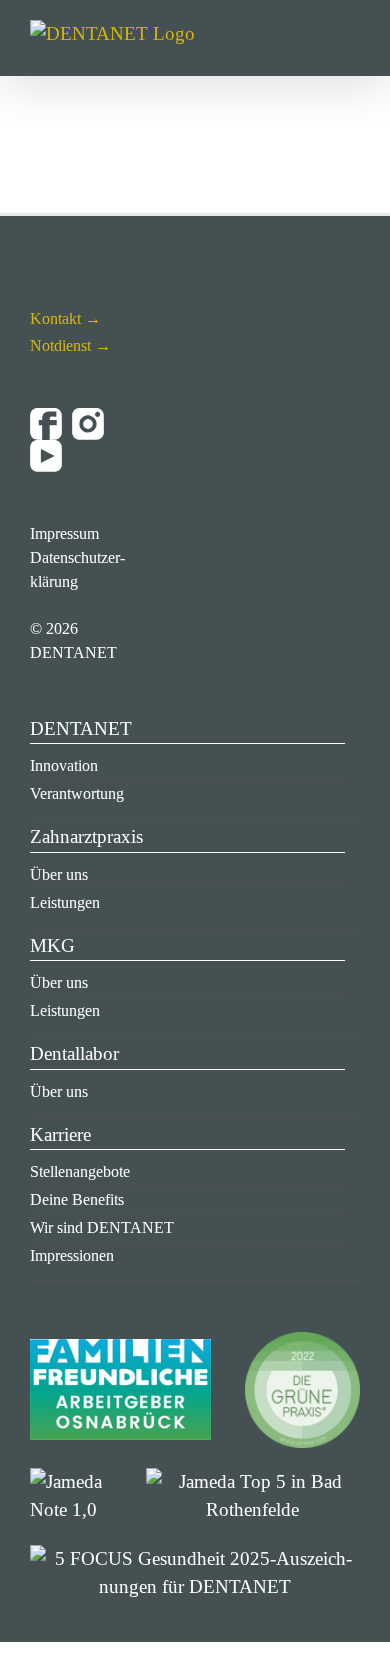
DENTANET (81, 728)
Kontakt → (65, 318)
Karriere (60, 1134)
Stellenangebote (80, 1171)
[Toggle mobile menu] (352, 45)
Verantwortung (77, 793)
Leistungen (65, 902)
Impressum (64, 533)
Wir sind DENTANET (102, 1227)
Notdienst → (70, 345)
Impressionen (72, 1255)
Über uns (59, 874)
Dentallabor (74, 1053)
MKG (52, 945)
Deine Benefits (77, 1199)
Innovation (64, 765)
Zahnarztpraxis (86, 836)
